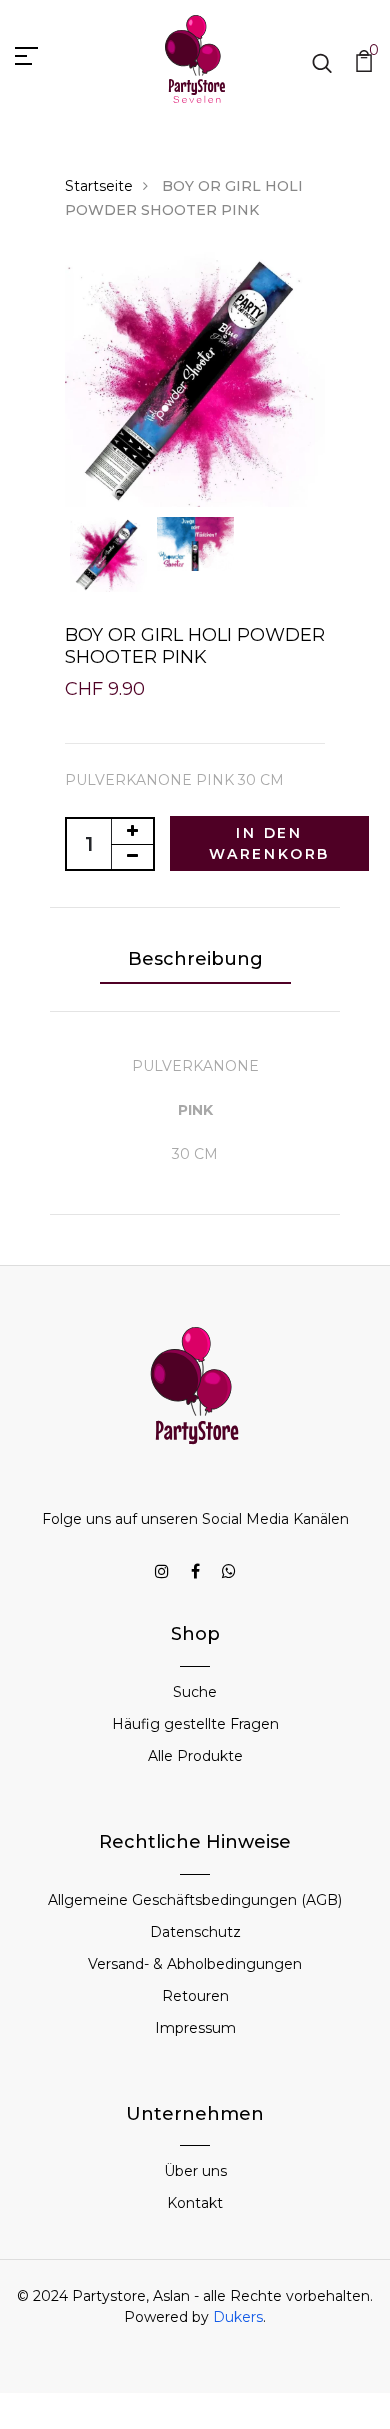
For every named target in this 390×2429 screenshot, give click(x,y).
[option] (195, 379)
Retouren (195, 1996)
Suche (195, 1692)
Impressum (195, 2028)
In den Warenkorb (269, 843)
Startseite (99, 186)
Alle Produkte (195, 1756)
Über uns (195, 2171)
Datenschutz (195, 1932)
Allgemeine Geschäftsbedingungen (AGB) (195, 1900)
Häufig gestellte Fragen (195, 1724)
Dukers (238, 2317)
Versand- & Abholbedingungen (195, 1964)
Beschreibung (195, 959)
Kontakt (195, 2203)
